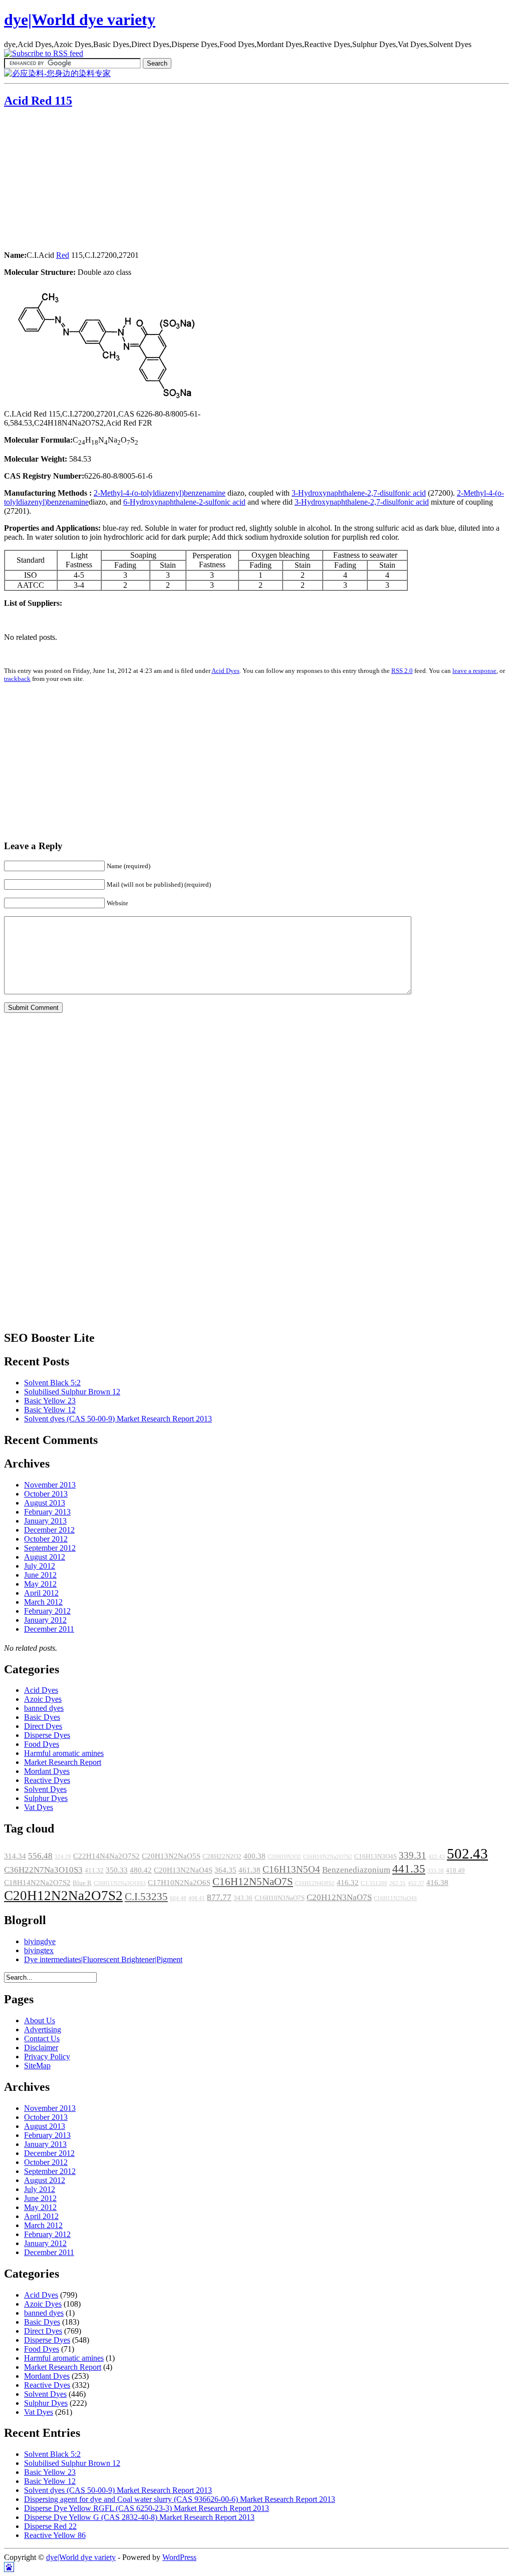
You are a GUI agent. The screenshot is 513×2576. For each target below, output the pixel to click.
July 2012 (40, 1566)
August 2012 (45, 1557)
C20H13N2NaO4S (183, 1870)
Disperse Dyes (47, 1735)
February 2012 (47, 1611)
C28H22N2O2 (222, 1857)
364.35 (225, 1870)
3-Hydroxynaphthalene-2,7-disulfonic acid (359, 493)
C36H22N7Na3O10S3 (43, 1870)
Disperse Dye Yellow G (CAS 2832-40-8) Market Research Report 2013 (139, 2517)
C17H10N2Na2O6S (179, 1883)
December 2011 (49, 1629)
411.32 (94, 1871)
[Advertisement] (67, 180)
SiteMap (37, 2066)
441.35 (409, 1869)
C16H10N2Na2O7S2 (328, 1857)
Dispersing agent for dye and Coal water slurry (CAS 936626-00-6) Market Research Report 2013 (180, 2499)
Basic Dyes (42, 1717)
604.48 (178, 1898)
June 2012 (40, 1575)
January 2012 (45, 1620)
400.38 (254, 1856)
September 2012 (50, 1548)
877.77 (219, 1897)
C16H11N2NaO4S (395, 1898)
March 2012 (43, 1602)
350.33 (117, 1870)
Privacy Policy (47, 2057)
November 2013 (50, 1485)
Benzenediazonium (356, 1870)
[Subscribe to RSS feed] (44, 53)
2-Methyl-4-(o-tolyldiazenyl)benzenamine (160, 493)
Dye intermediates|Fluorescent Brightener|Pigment (103, 1959)
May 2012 (40, 1584)
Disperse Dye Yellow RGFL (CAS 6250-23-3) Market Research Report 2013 (147, 2508)
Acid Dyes (225, 671)
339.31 (413, 1855)
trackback (17, 679)
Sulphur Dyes (46, 1798)
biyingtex (39, 1950)
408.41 (197, 1898)
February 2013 (47, 1512)
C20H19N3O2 (284, 1857)
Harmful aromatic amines (64, 1753)
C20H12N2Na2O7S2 (63, 1896)
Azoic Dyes (43, 1699)
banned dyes (44, 1708)
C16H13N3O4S (375, 1857)
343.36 (243, 1898)
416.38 (437, 1883)
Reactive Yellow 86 (55, 2535)
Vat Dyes (39, 1807)
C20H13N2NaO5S (171, 1856)
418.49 (455, 1871)
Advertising (43, 2030)
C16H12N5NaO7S (253, 1882)
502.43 (467, 1854)
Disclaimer (41, 2048)
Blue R (82, 1883)
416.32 (348, 1883)
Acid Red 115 (38, 101)
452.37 (416, 1883)
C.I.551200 (374, 1883)
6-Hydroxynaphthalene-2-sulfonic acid (184, 502)
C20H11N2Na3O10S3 (120, 1883)
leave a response (474, 671)
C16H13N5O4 (291, 1869)
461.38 (249, 1870)
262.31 (398, 1883)
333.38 (436, 1871)
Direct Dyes (43, 1726)
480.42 (141, 1870)
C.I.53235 (146, 1897)
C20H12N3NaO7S (339, 1897)
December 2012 (49, 1530)
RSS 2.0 (402, 671)
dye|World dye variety (80, 20)
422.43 (437, 1857)
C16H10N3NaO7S (280, 1898)
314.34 (15, 1856)
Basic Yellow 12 (50, 1410)
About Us (40, 2020)
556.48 (40, 1856)
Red (63, 255)
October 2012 (46, 1539)
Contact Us (42, 2039)
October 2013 (46, 1494)
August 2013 (45, 1503)
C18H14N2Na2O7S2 (37, 1883)
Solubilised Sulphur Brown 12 (72, 1392)
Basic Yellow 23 (50, 1401)
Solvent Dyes (45, 1789)
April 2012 (41, 1593)
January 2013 (45, 1521)
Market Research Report (63, 1762)
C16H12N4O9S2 (315, 1883)
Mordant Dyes (47, 1771)
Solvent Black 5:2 (52, 1383)
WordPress (179, 2557)
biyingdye (40, 1941)
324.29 (63, 1857)
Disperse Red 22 (50, 2526)
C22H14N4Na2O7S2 (106, 1856)
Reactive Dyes (47, 1780)
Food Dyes (42, 1744)
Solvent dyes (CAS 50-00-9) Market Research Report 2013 (118, 1419)
